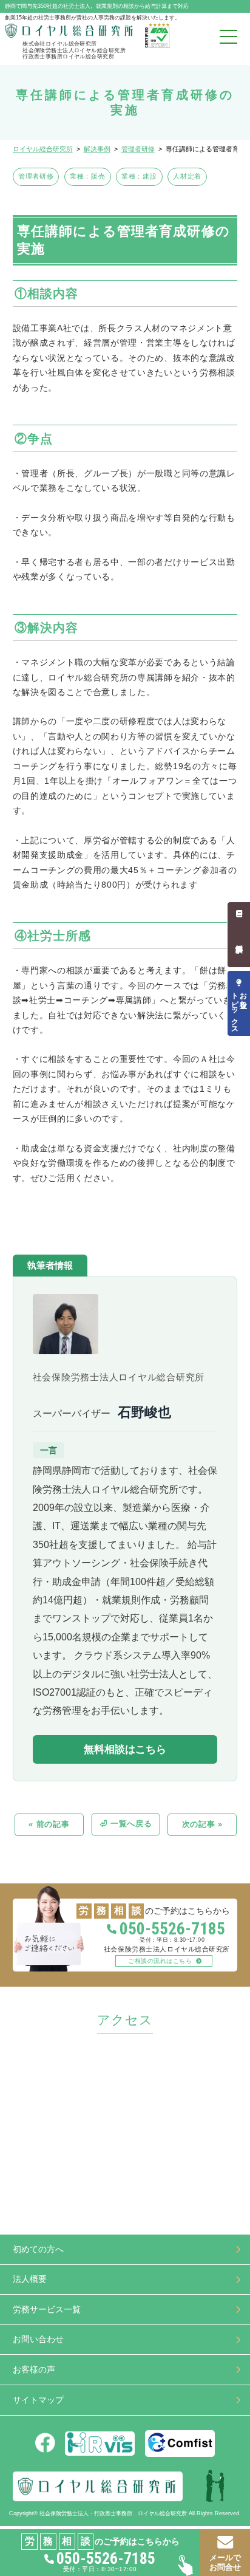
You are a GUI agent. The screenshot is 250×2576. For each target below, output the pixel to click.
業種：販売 (87, 176)
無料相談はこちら (125, 1749)
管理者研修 (36, 176)
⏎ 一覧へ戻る (126, 1824)
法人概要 (30, 2279)
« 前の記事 (49, 1824)
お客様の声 (34, 2370)
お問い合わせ (38, 2339)
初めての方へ (38, 2249)
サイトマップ (38, 2400)
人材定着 (187, 176)
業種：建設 (139, 176)
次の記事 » (202, 1824)
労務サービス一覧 (47, 2310)
